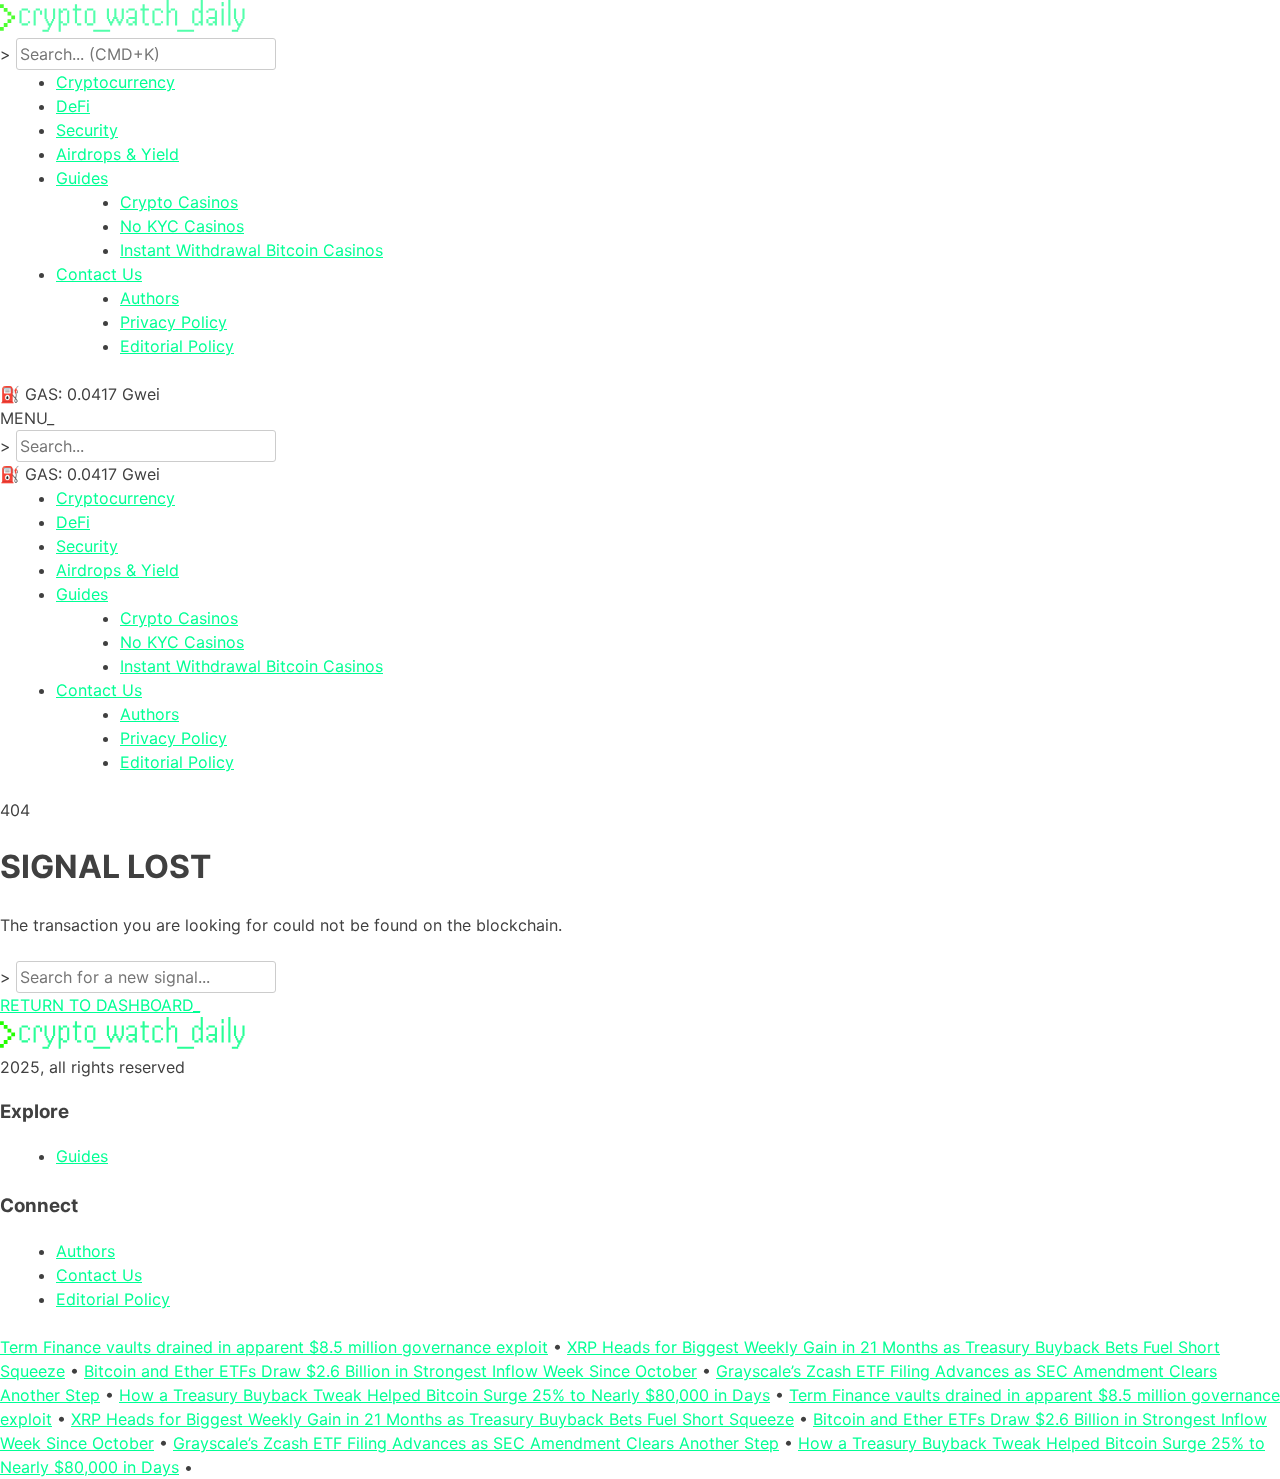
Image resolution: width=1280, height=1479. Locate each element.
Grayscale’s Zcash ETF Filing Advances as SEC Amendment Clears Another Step (476, 1443)
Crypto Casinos (179, 202)
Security (87, 130)
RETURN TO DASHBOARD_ (100, 1005)
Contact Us (99, 274)
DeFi (73, 106)
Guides (82, 178)
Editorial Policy (177, 346)
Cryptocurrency (115, 82)
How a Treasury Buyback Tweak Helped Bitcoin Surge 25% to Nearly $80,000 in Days (444, 1395)
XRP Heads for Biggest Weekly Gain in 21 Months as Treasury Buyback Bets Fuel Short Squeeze (432, 1419)
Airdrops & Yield (117, 154)
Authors (149, 298)
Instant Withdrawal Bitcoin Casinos (251, 250)
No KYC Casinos (182, 226)
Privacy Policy (173, 322)
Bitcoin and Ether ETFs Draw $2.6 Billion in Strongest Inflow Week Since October (390, 1371)
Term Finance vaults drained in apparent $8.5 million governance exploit (274, 1347)
